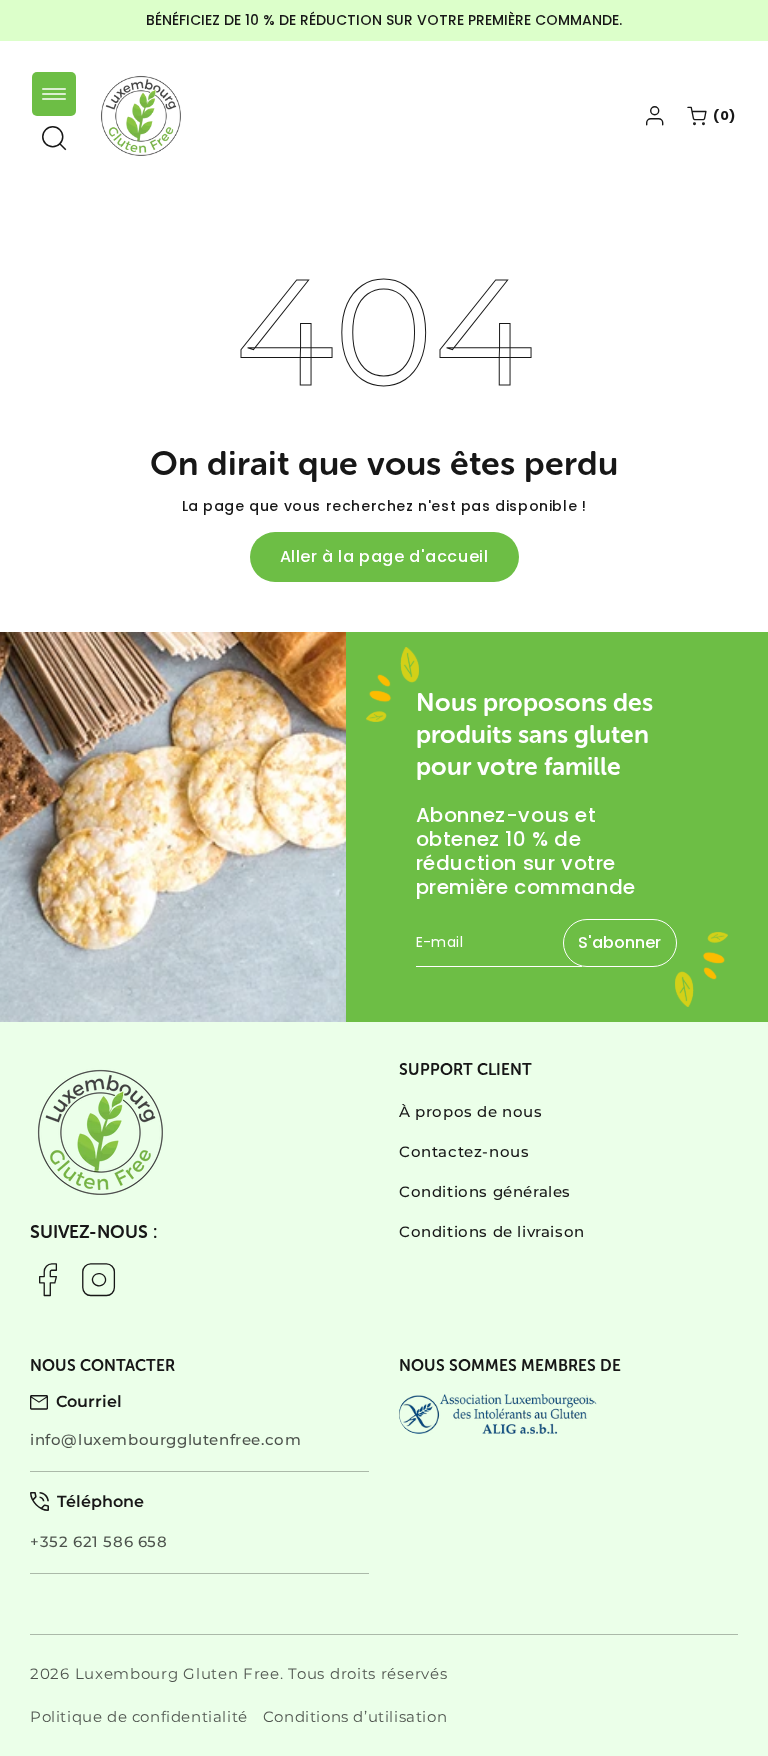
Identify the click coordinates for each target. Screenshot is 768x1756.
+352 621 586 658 (99, 1541)
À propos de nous (471, 1111)
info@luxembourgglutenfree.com (165, 1439)
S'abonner (619, 942)
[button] (54, 94)
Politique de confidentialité (139, 1716)
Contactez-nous (464, 1151)
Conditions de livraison (492, 1231)
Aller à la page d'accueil (384, 556)
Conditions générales (485, 1191)
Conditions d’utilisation (355, 1716)
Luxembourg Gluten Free (177, 1673)
